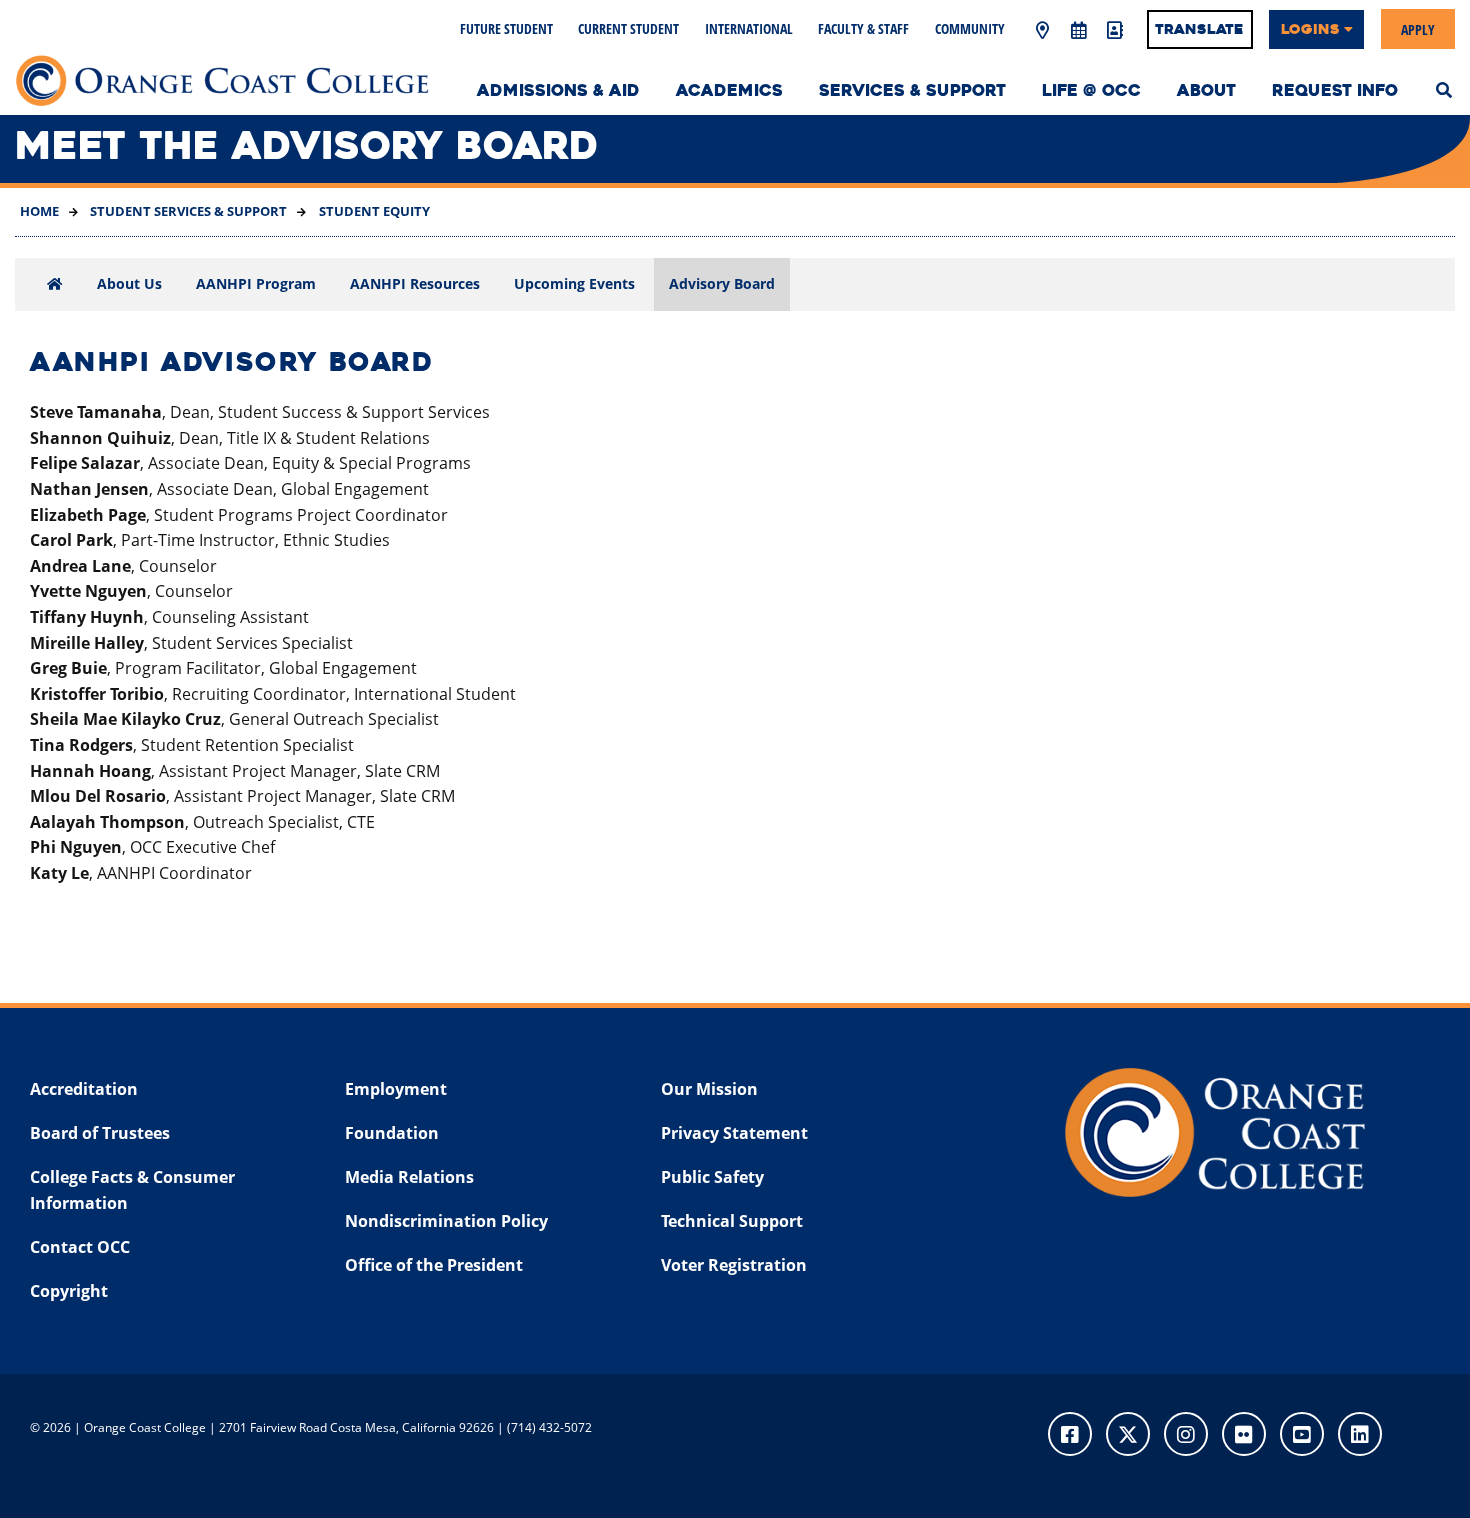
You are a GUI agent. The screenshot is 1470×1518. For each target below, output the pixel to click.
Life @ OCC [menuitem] (1091, 90)
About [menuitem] (1206, 90)
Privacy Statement (734, 1133)
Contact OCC (80, 1247)
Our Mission (709, 1089)
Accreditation (84, 1089)
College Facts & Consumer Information (132, 1190)
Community (970, 28)
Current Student (628, 28)
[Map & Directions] (1042, 31)
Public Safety (712, 1177)
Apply (1418, 28)
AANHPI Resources (415, 283)
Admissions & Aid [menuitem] (558, 90)
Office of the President (434, 1265)
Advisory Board (722, 283)
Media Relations (409, 1177)
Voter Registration (734, 1265)
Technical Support (732, 1221)
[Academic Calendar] (1078, 31)
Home (39, 211)
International (749, 28)
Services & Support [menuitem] (912, 90)
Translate (1199, 29)
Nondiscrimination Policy (446, 1221)
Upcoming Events (574, 283)
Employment (396, 1089)
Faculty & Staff (863, 28)
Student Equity (373, 211)
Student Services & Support (187, 211)
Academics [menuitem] (729, 90)
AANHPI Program (256, 283)
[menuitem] (1444, 88)
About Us (129, 283)
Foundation (392, 1133)
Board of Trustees (100, 1133)
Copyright (69, 1291)
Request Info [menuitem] (1335, 90)
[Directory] (1114, 31)
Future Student (506, 28)
